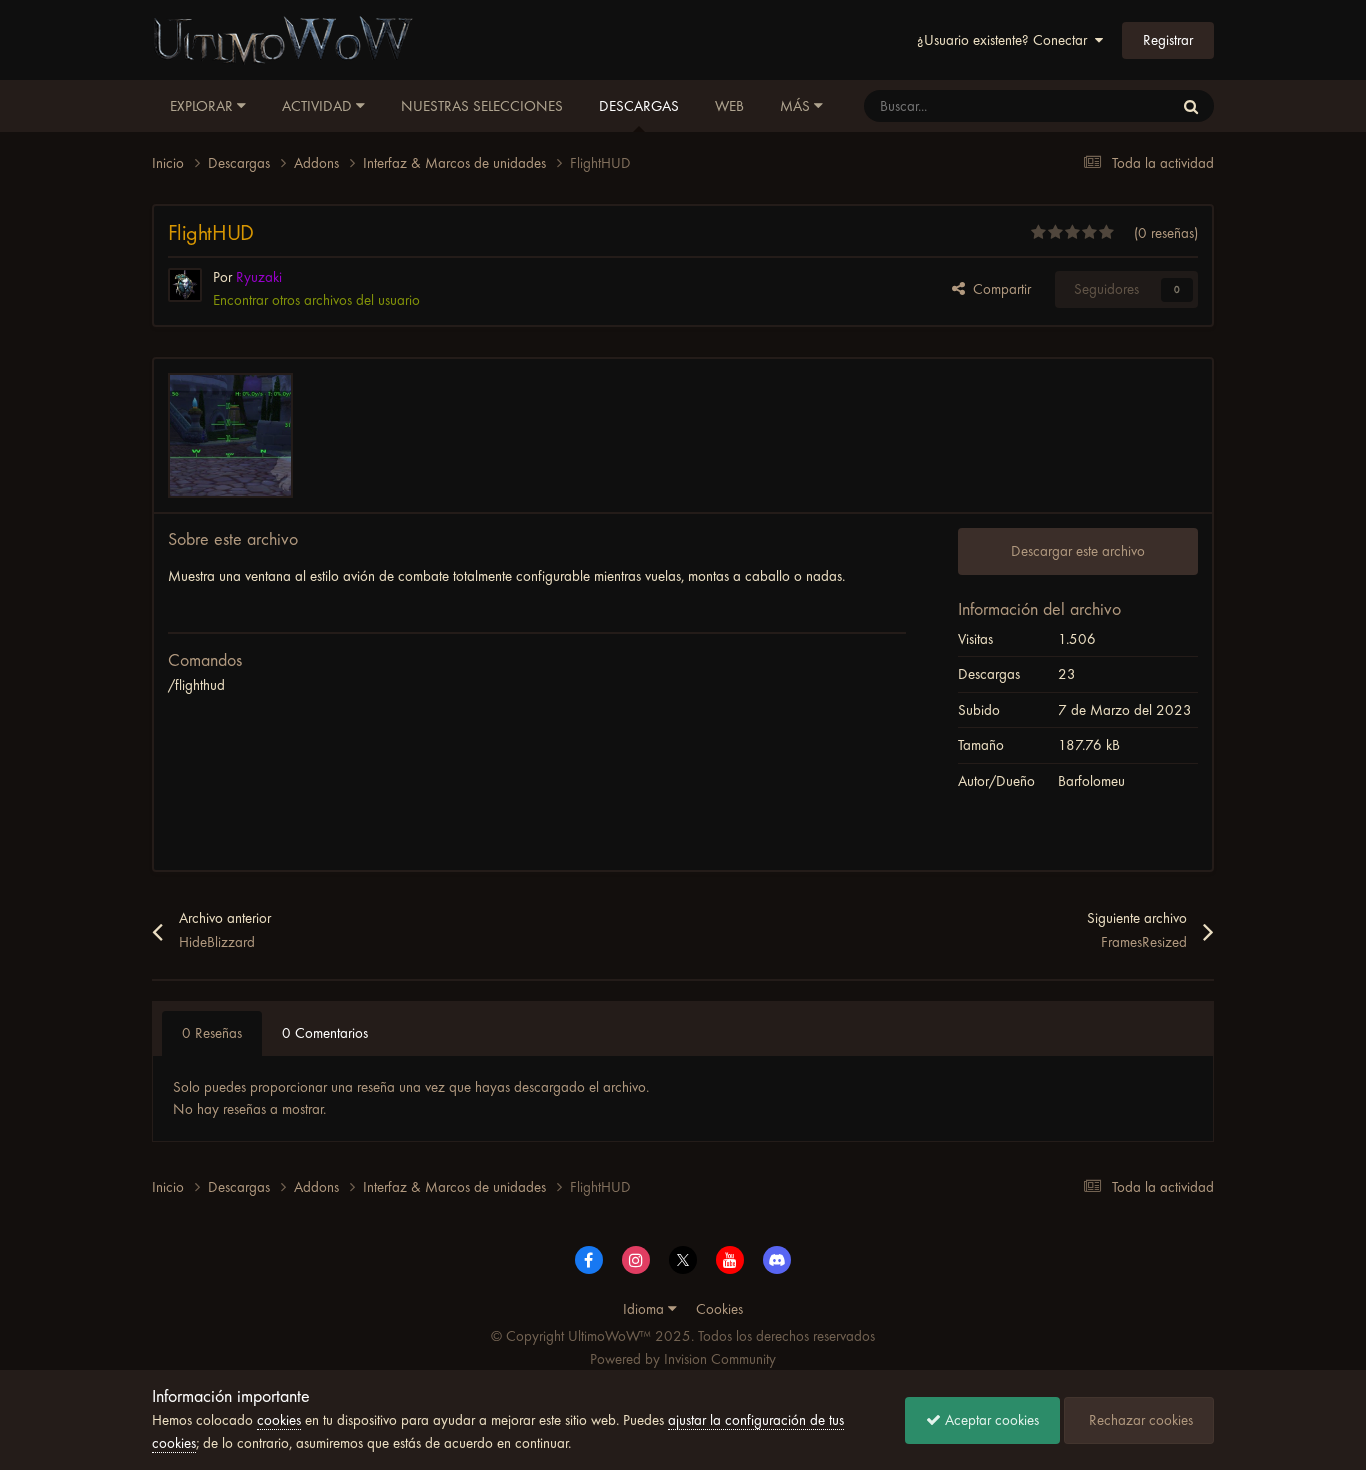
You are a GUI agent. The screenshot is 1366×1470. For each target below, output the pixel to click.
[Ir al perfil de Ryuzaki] (185, 285)
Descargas (639, 106)
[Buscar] (1191, 106)
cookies (279, 1420)
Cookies (719, 1309)
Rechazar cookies (1139, 1420)
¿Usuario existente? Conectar (1006, 40)
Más (795, 106)
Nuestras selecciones (482, 106)
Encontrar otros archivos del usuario (316, 300)
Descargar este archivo (1078, 551)
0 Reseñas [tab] (212, 1033)
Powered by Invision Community (683, 1359)
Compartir (998, 289)
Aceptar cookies (990, 1420)
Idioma (645, 1309)
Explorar (203, 106)
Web (729, 106)
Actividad (319, 106)
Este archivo (1112, 106)
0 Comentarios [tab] (325, 1033)
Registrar (1168, 40)
